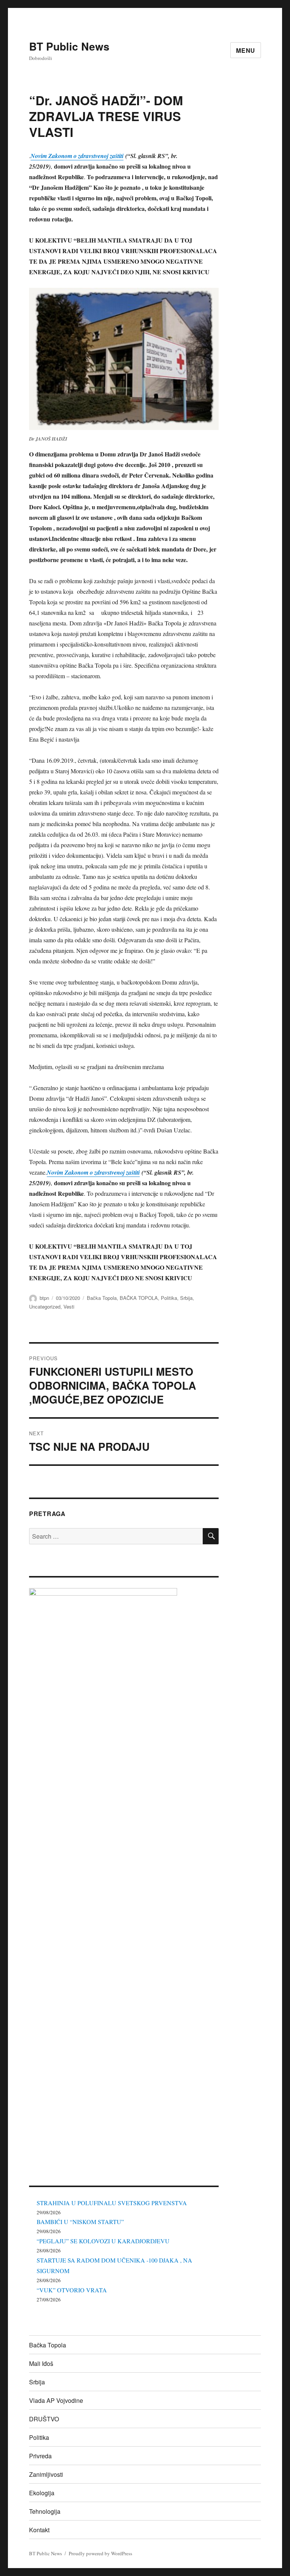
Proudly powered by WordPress (100, 2553)
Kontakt (39, 2530)
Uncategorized (45, 1306)
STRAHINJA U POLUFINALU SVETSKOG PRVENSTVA (112, 2203)
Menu (246, 50)
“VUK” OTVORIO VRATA (72, 2290)
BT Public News (69, 46)
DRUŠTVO (44, 2419)
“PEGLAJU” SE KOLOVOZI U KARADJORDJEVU (103, 2241)
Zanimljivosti (46, 2474)
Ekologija (42, 2493)
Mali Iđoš (41, 2363)
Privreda (40, 2456)
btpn (44, 1298)
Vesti (69, 1306)
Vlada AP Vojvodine (56, 2400)
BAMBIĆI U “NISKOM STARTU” (80, 2222)
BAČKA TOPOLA (139, 1298)
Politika (169, 1298)
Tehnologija (45, 2511)
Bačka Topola (102, 1298)
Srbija (186, 1298)
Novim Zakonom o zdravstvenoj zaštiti (77, 156)
